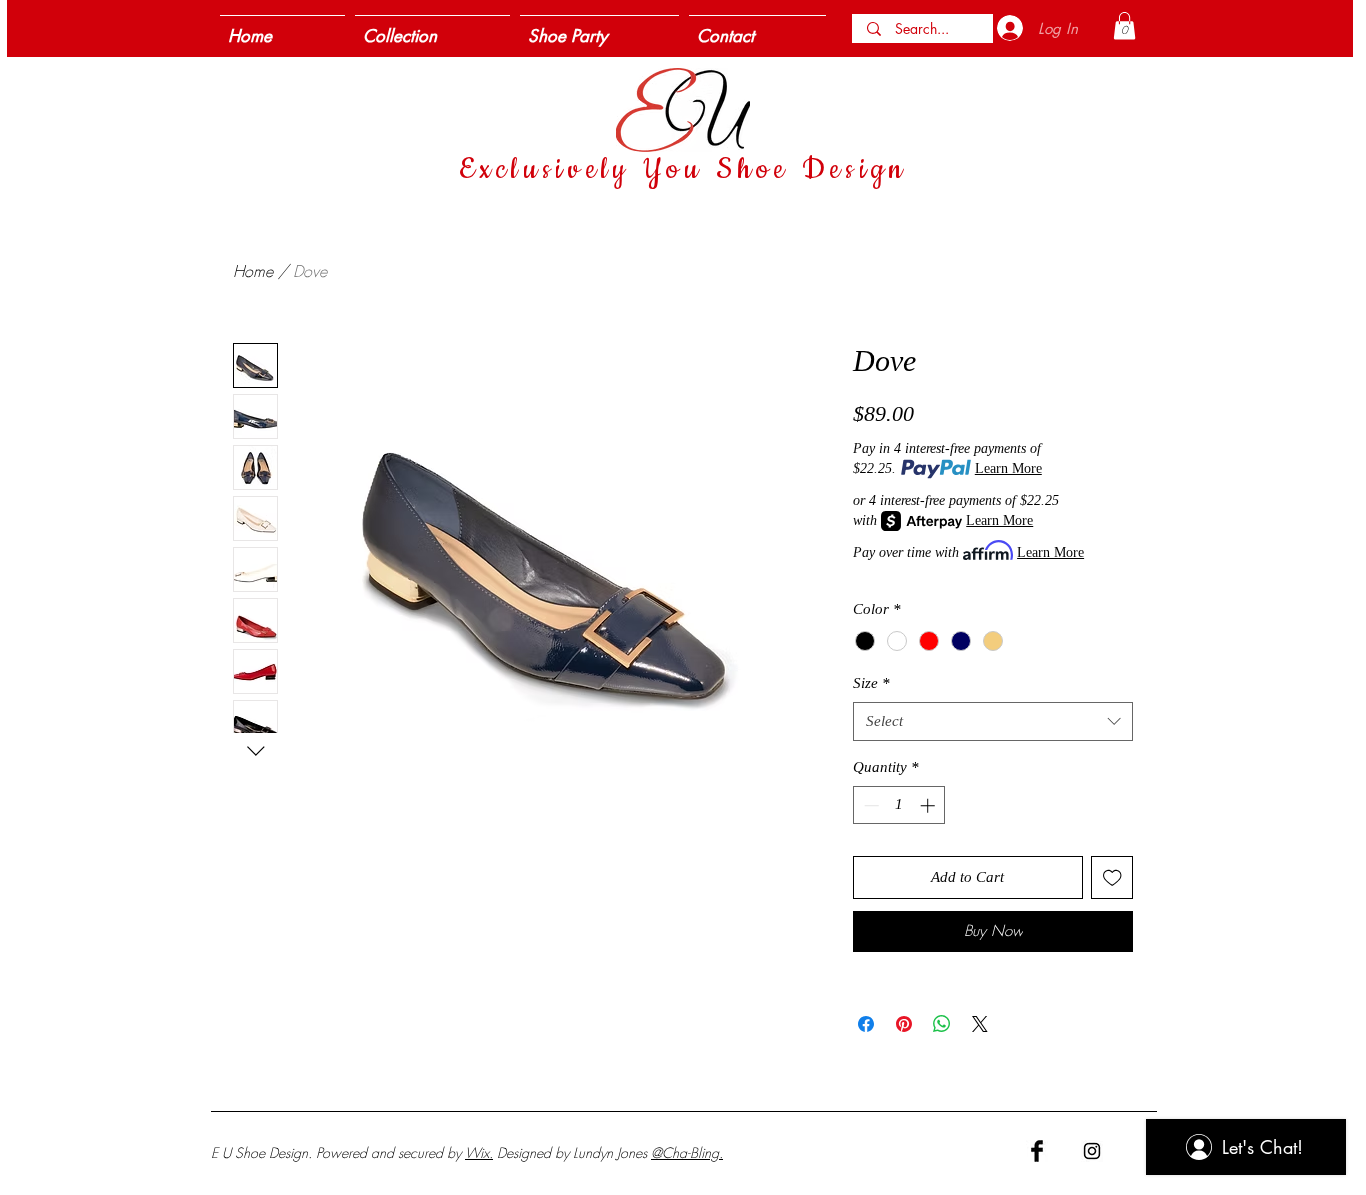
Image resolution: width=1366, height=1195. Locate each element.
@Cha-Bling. (687, 1152)
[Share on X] (980, 1024)
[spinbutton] (899, 805)
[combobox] (993, 721)
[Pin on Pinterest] (904, 1024)
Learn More (1008, 468)
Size (871, 683)
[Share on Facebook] (866, 1024)
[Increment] (929, 805)
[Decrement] (869, 805)
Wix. (479, 1152)
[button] (1124, 25)
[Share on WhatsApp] (942, 1024)
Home (253, 271)
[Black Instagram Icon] (1092, 1151)
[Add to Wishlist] (1112, 877)
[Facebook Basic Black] (1037, 1151)
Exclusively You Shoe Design (683, 169)
